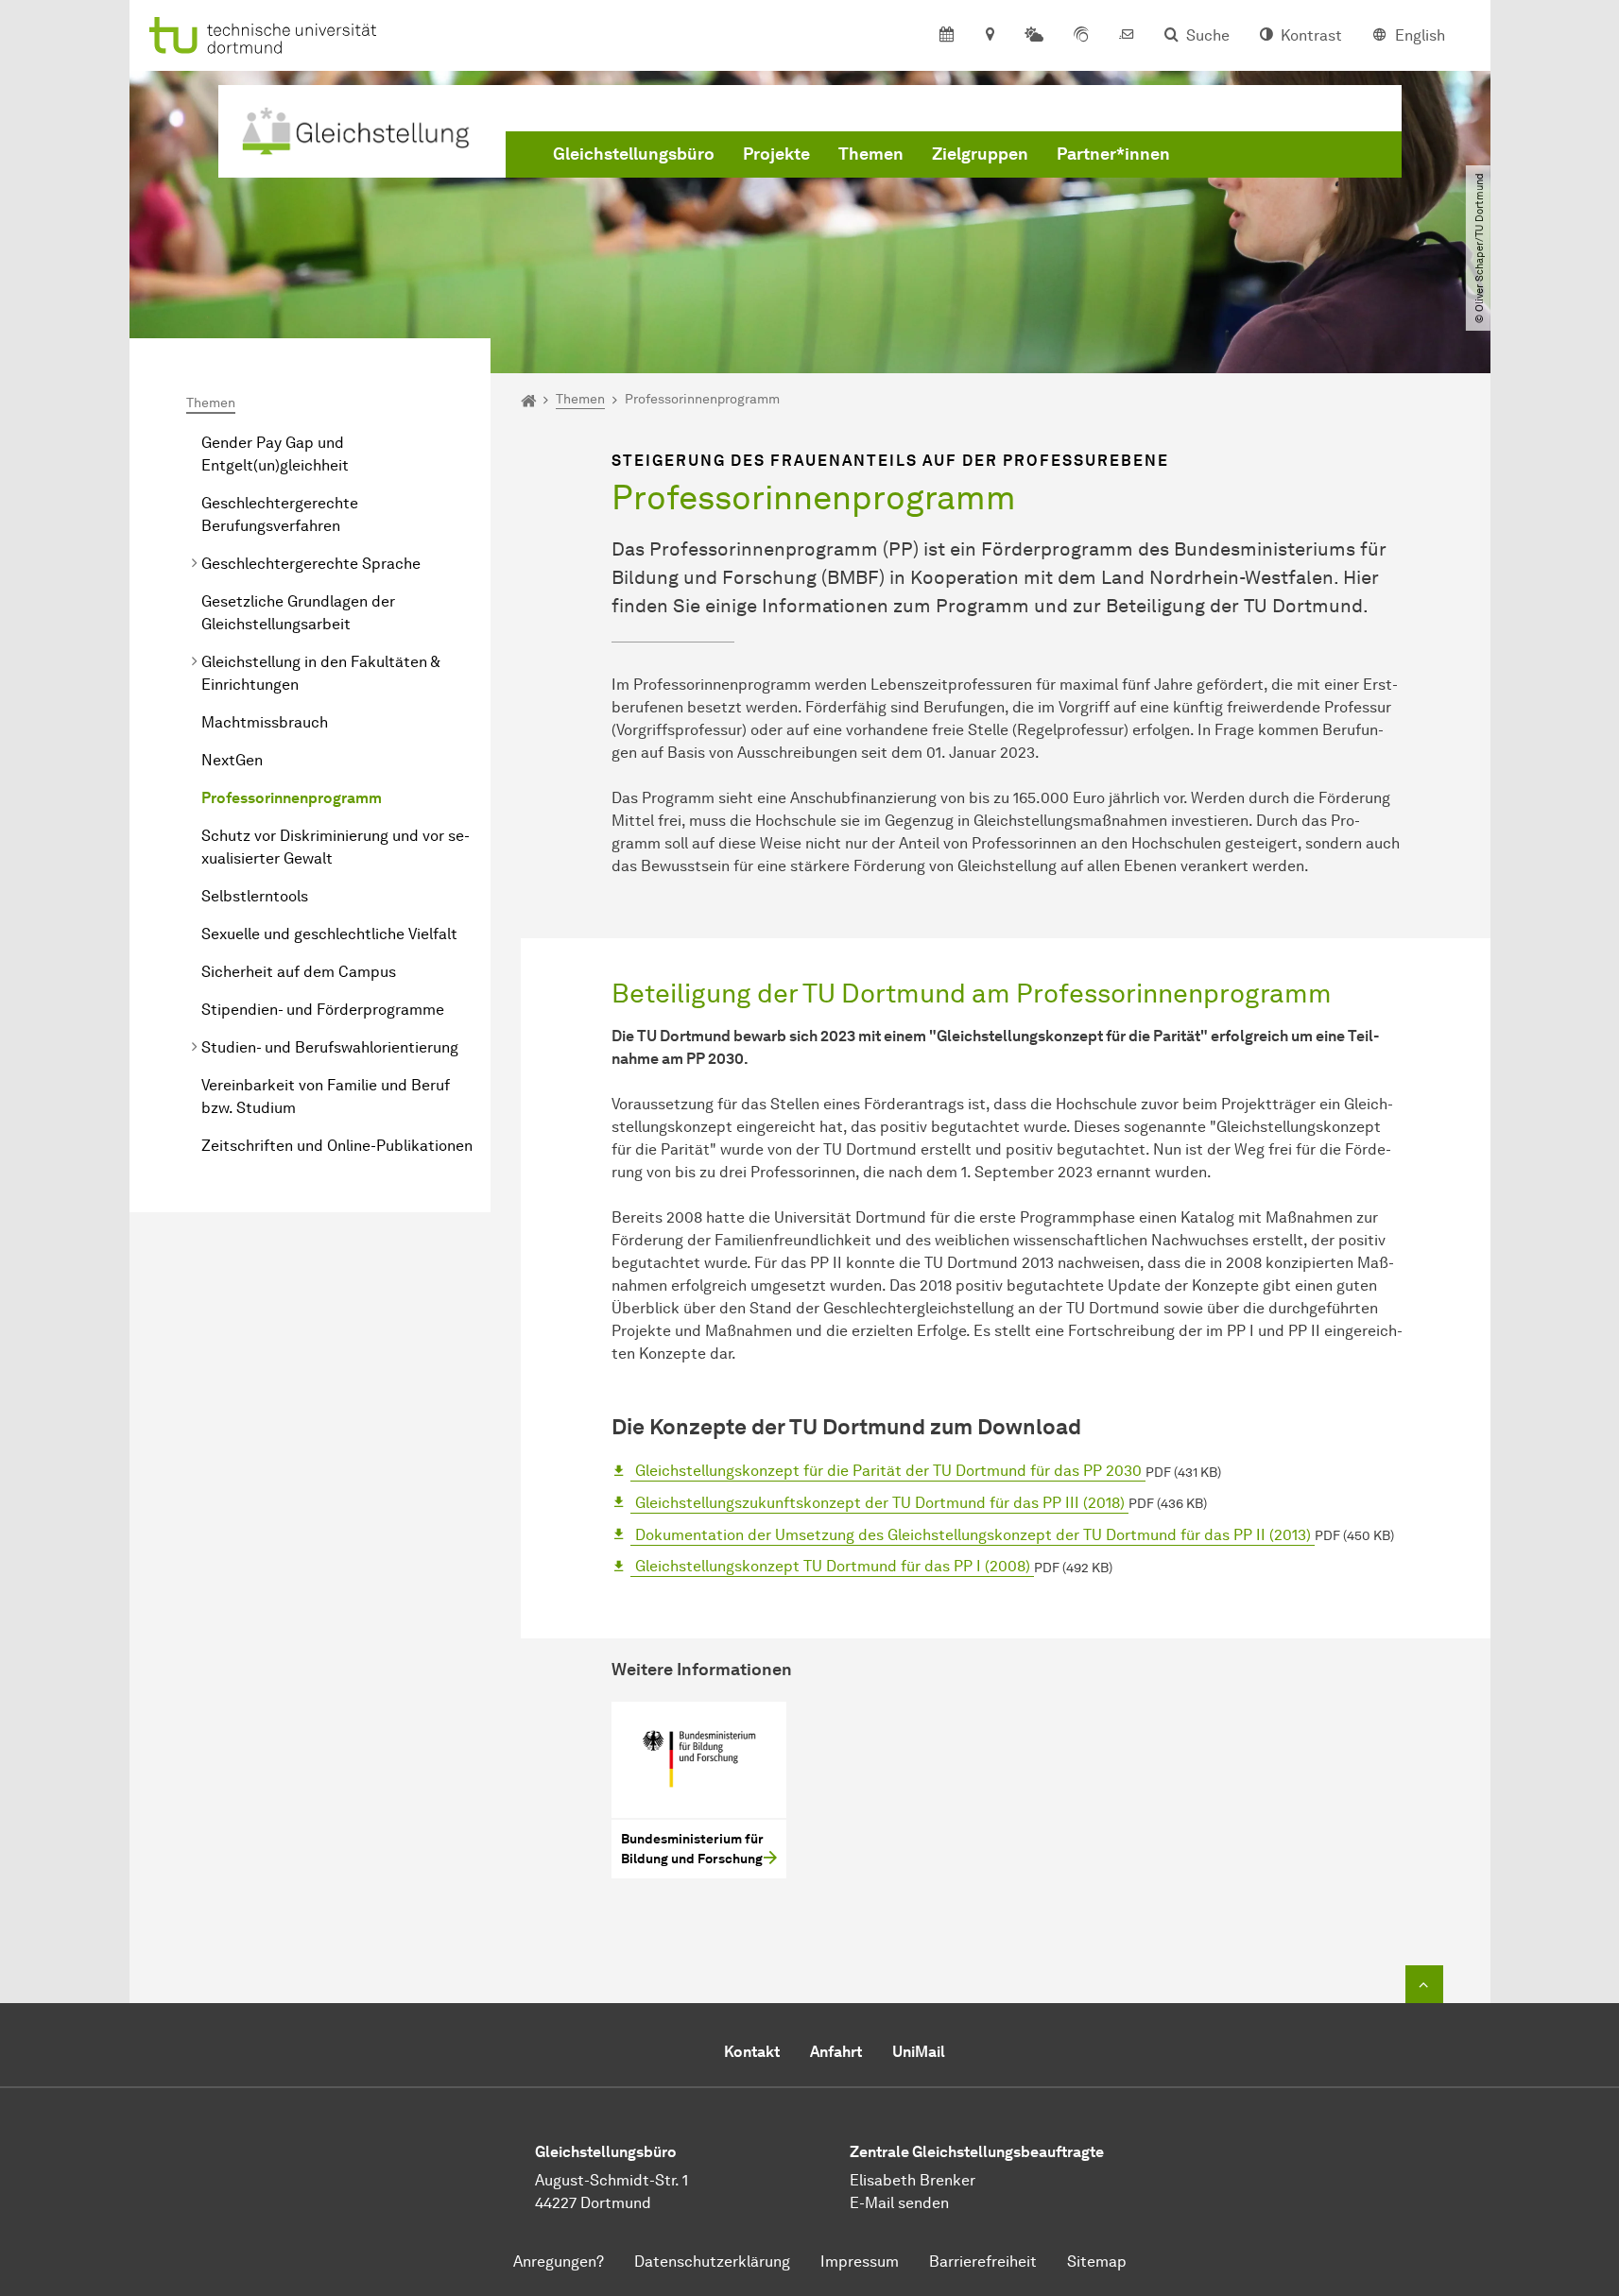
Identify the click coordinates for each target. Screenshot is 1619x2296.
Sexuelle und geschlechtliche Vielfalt (329, 934)
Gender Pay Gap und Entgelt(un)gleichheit (275, 454)
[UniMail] (1127, 36)
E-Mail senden (899, 2203)
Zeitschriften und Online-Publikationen (337, 1146)
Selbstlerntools (255, 896)
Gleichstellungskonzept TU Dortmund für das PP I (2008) (833, 1566)
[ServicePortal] (1081, 36)
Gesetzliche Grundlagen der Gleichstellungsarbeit (298, 613)
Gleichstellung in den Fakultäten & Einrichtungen (320, 673)
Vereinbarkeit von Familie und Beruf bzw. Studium (326, 1097)
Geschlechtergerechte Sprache (311, 564)
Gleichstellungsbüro (634, 154)
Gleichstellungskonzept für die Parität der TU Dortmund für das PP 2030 (888, 1471)
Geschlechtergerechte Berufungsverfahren (280, 514)
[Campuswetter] (1034, 36)
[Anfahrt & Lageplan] (989, 36)
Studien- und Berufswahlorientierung (330, 1047)
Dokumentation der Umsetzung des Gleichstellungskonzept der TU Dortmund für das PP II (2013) (973, 1535)
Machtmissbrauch (265, 722)
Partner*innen (1113, 154)
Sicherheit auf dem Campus (299, 972)
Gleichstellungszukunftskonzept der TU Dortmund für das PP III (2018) (880, 1503)
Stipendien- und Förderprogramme (323, 1010)
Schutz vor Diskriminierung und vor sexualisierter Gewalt (336, 847)
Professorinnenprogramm (292, 798)
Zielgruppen (980, 154)
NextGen (232, 760)
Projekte (776, 154)
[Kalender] (947, 36)
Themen (871, 154)
